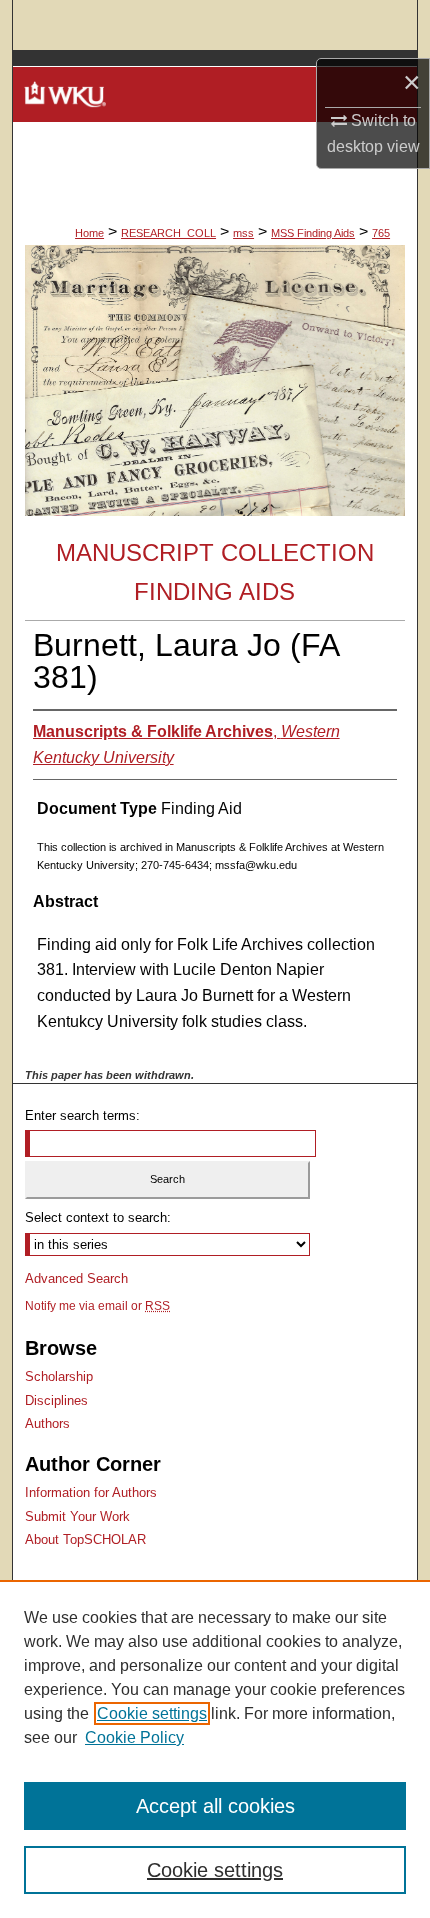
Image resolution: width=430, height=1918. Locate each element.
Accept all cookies (215, 1806)
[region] (215, 1749)
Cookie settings (152, 1713)
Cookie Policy (134, 1737)
